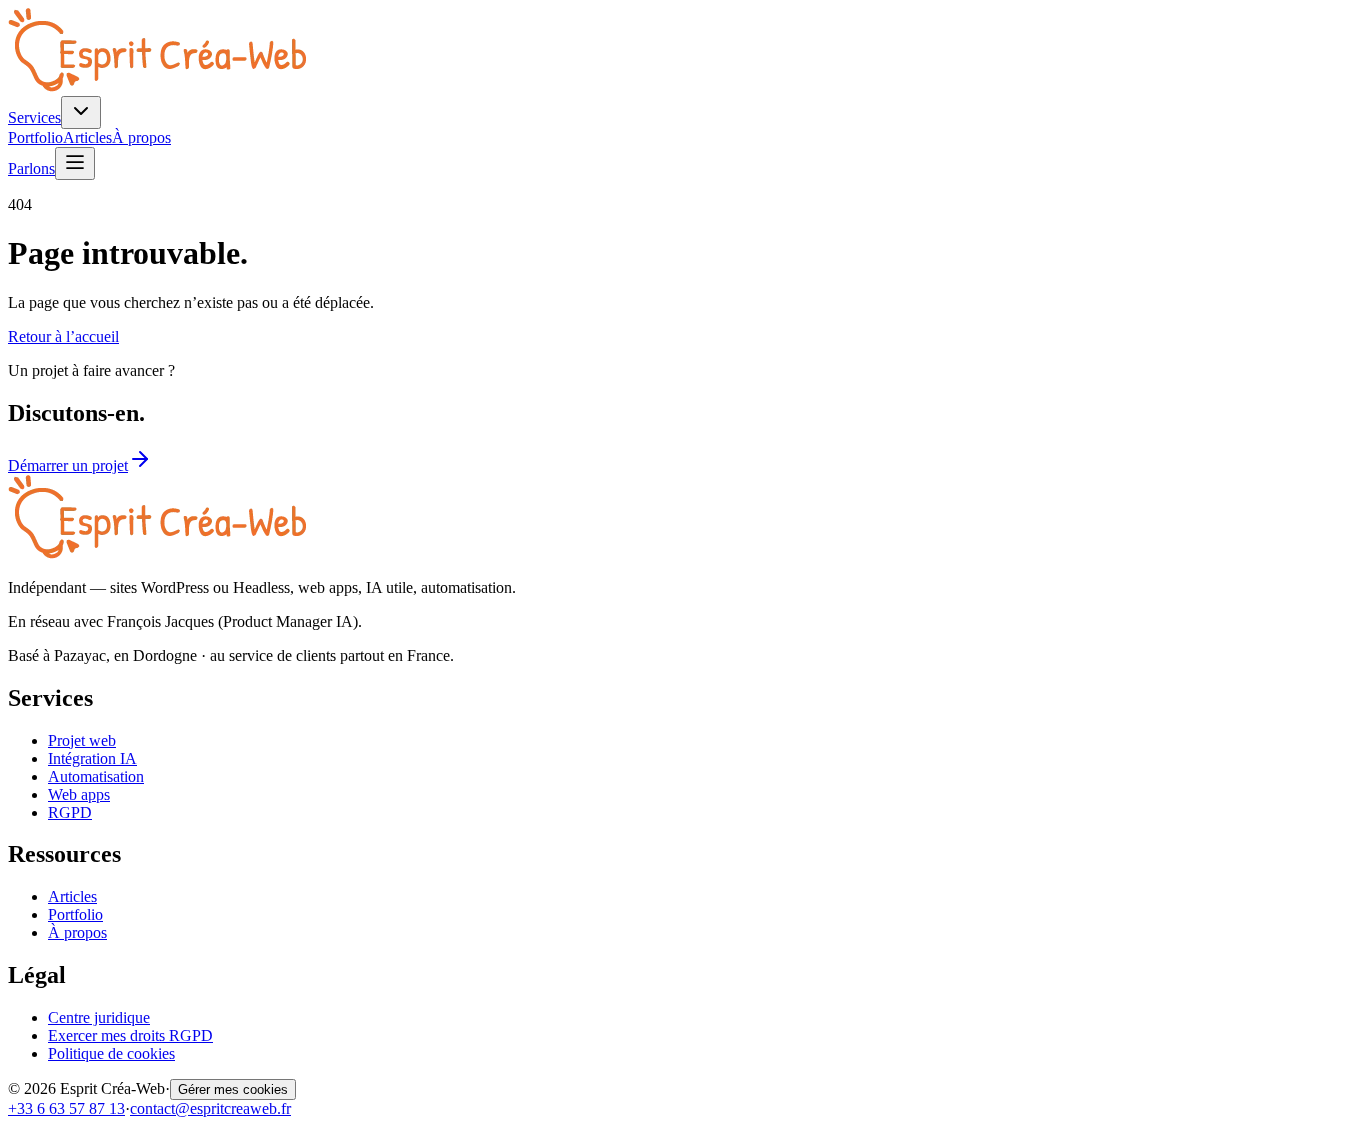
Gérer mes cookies (233, 1089)
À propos (141, 137)
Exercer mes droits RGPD (130, 1035)
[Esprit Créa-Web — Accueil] (157, 86)
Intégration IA (92, 758)
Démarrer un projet (68, 465)
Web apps (79, 794)
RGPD (70, 812)
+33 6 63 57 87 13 (66, 1108)
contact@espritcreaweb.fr (210, 1108)
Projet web (82, 740)
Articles (87, 137)
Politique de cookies (111, 1053)
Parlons (31, 168)
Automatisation (96, 776)
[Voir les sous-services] (81, 112)
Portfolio (35, 137)
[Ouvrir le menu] (75, 163)
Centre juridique (99, 1017)
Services (34, 117)
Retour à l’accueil (63, 336)
